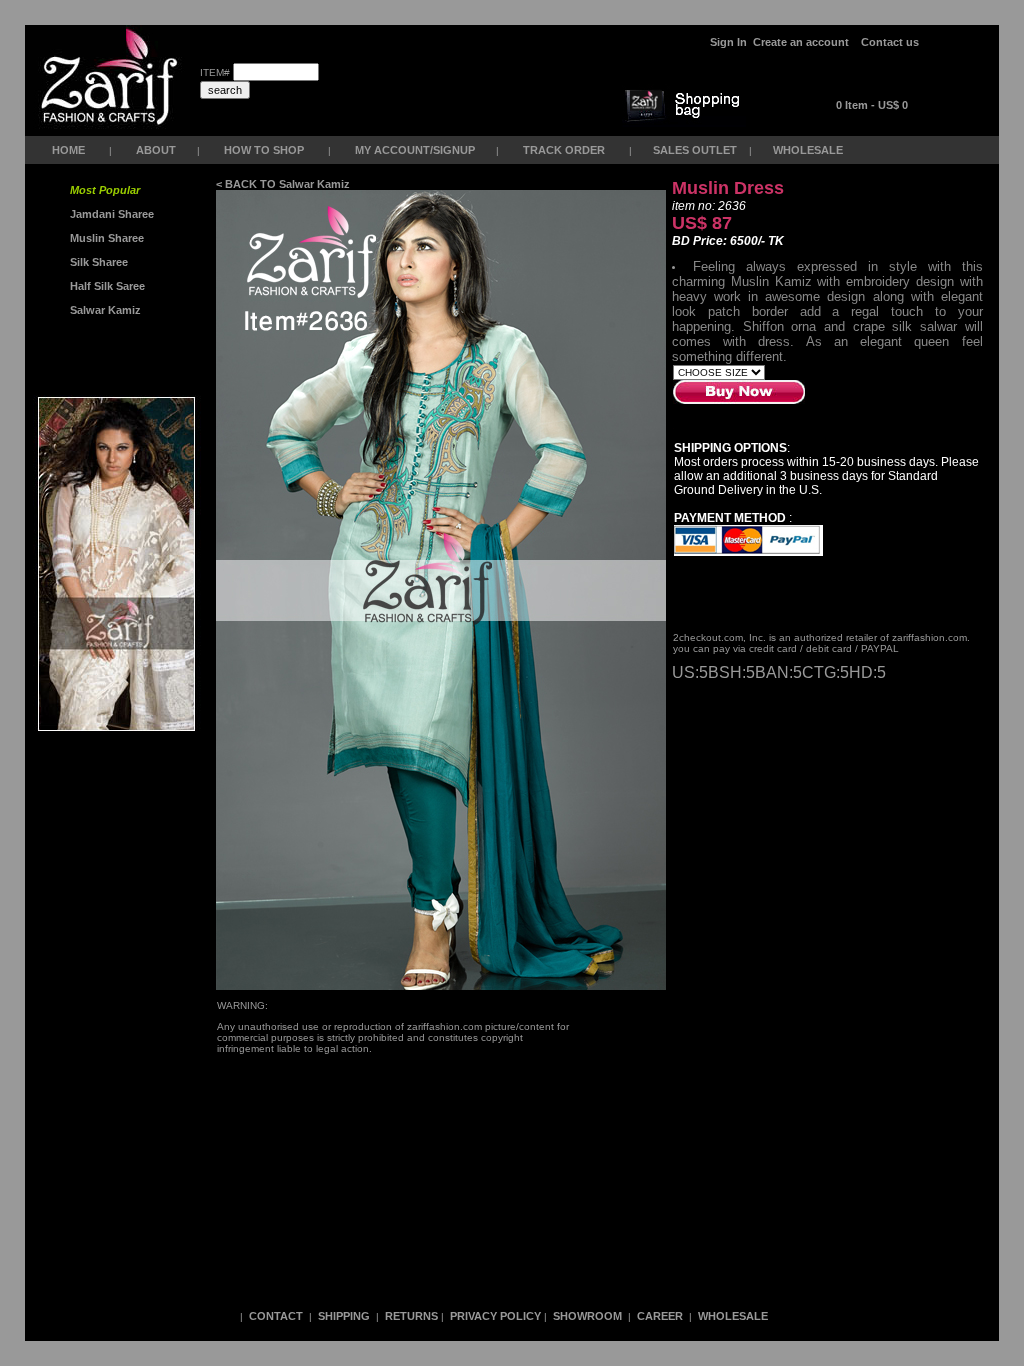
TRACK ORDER (564, 150)
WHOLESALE (809, 150)
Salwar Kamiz (102, 310)
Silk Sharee (97, 262)
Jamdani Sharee (109, 214)
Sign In (728, 42)
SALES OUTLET (696, 150)
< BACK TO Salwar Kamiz (283, 184)
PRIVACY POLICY (495, 1316)
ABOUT (156, 150)
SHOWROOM (589, 1316)
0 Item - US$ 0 (872, 105)
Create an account (802, 42)
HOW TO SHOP (264, 150)
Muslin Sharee (105, 238)
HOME (68, 150)
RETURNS (411, 1316)
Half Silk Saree (106, 286)
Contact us (890, 42)
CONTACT (276, 1316)
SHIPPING (344, 1316)
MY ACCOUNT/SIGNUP (415, 150)
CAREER (661, 1316)
